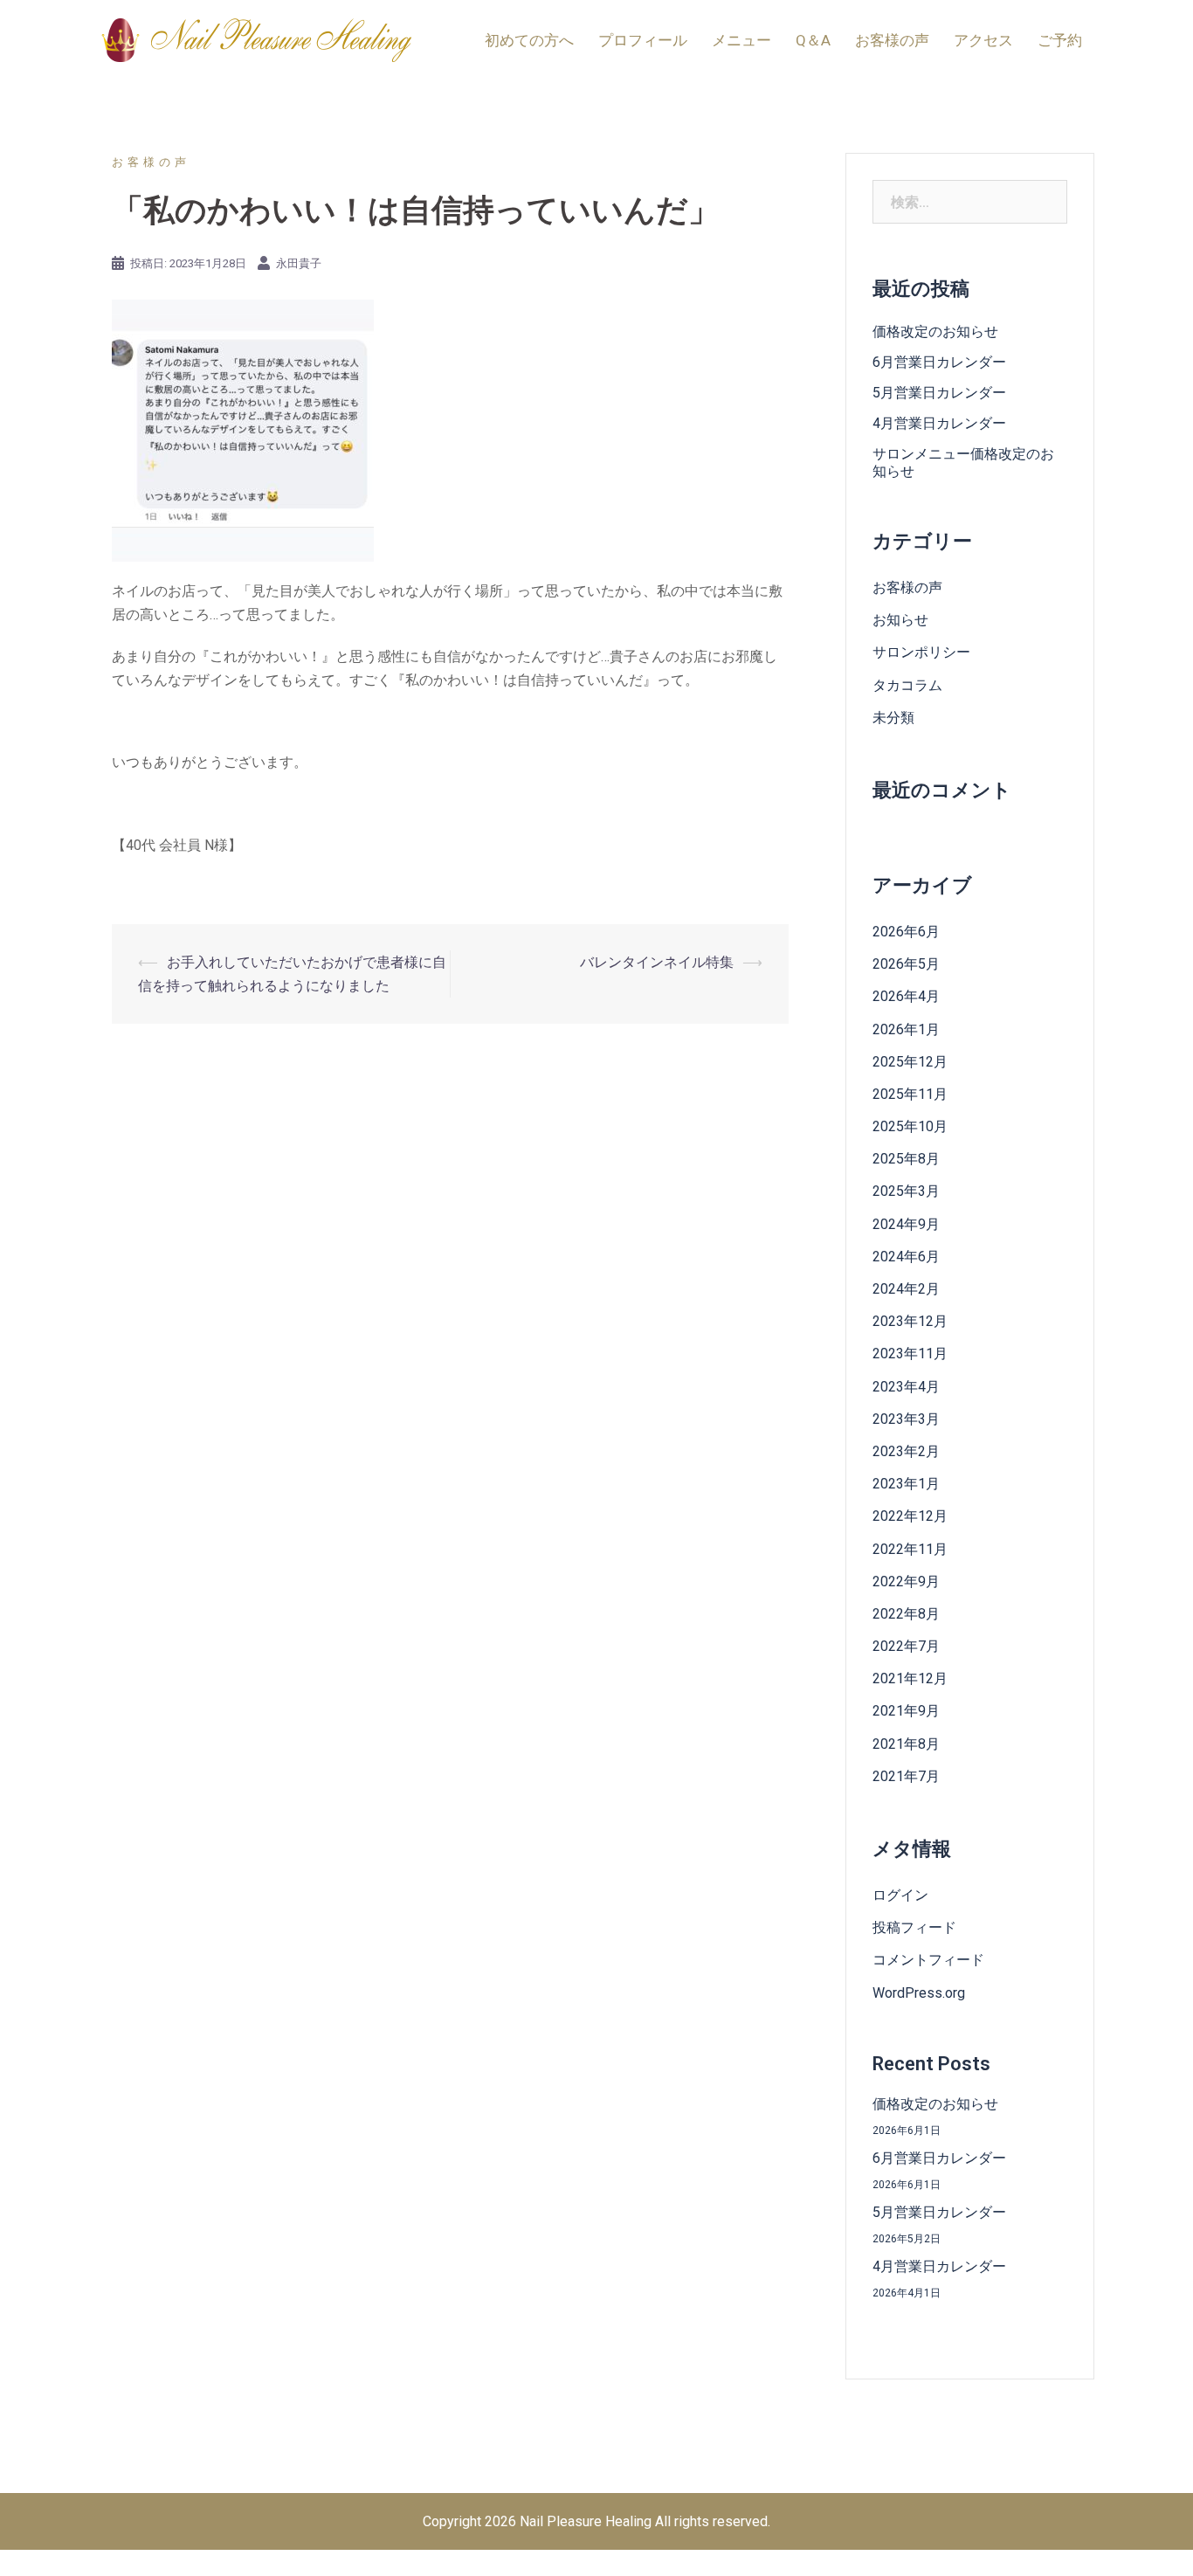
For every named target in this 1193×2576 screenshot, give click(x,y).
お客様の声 (892, 40)
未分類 (893, 718)
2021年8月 (906, 1744)
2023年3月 (906, 1419)
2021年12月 (910, 1678)
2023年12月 (910, 1321)
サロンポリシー (921, 652)
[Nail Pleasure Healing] (256, 39)
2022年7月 (906, 1646)
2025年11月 (910, 1094)
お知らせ (900, 620)
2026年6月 (906, 932)
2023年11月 (910, 1354)
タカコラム (907, 685)
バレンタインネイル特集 (657, 962)
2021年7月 (906, 1776)
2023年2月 (906, 1451)
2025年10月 (910, 1126)
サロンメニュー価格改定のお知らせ (963, 463)
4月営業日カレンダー (939, 423)
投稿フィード (914, 1927)
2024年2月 (906, 1289)
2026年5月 (906, 964)
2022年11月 (910, 1549)
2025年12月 (910, 1062)
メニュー (741, 40)
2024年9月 (906, 1224)
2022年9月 (906, 1582)
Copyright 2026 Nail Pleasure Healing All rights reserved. (596, 2521)
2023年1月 (906, 1484)
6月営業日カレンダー (939, 362)
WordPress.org (919, 1993)
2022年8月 (906, 1614)
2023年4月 (906, 1387)
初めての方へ (529, 40)
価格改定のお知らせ (935, 331)
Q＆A (813, 40)
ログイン (900, 1895)
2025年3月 (906, 1191)
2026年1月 (906, 1029)
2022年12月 (910, 1516)
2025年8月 (906, 1159)
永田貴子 (299, 263)
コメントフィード (928, 1960)
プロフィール (643, 40)
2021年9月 (906, 1711)
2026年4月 (906, 996)
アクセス (983, 40)
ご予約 (1060, 40)
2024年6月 (906, 1257)
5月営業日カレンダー (939, 393)
